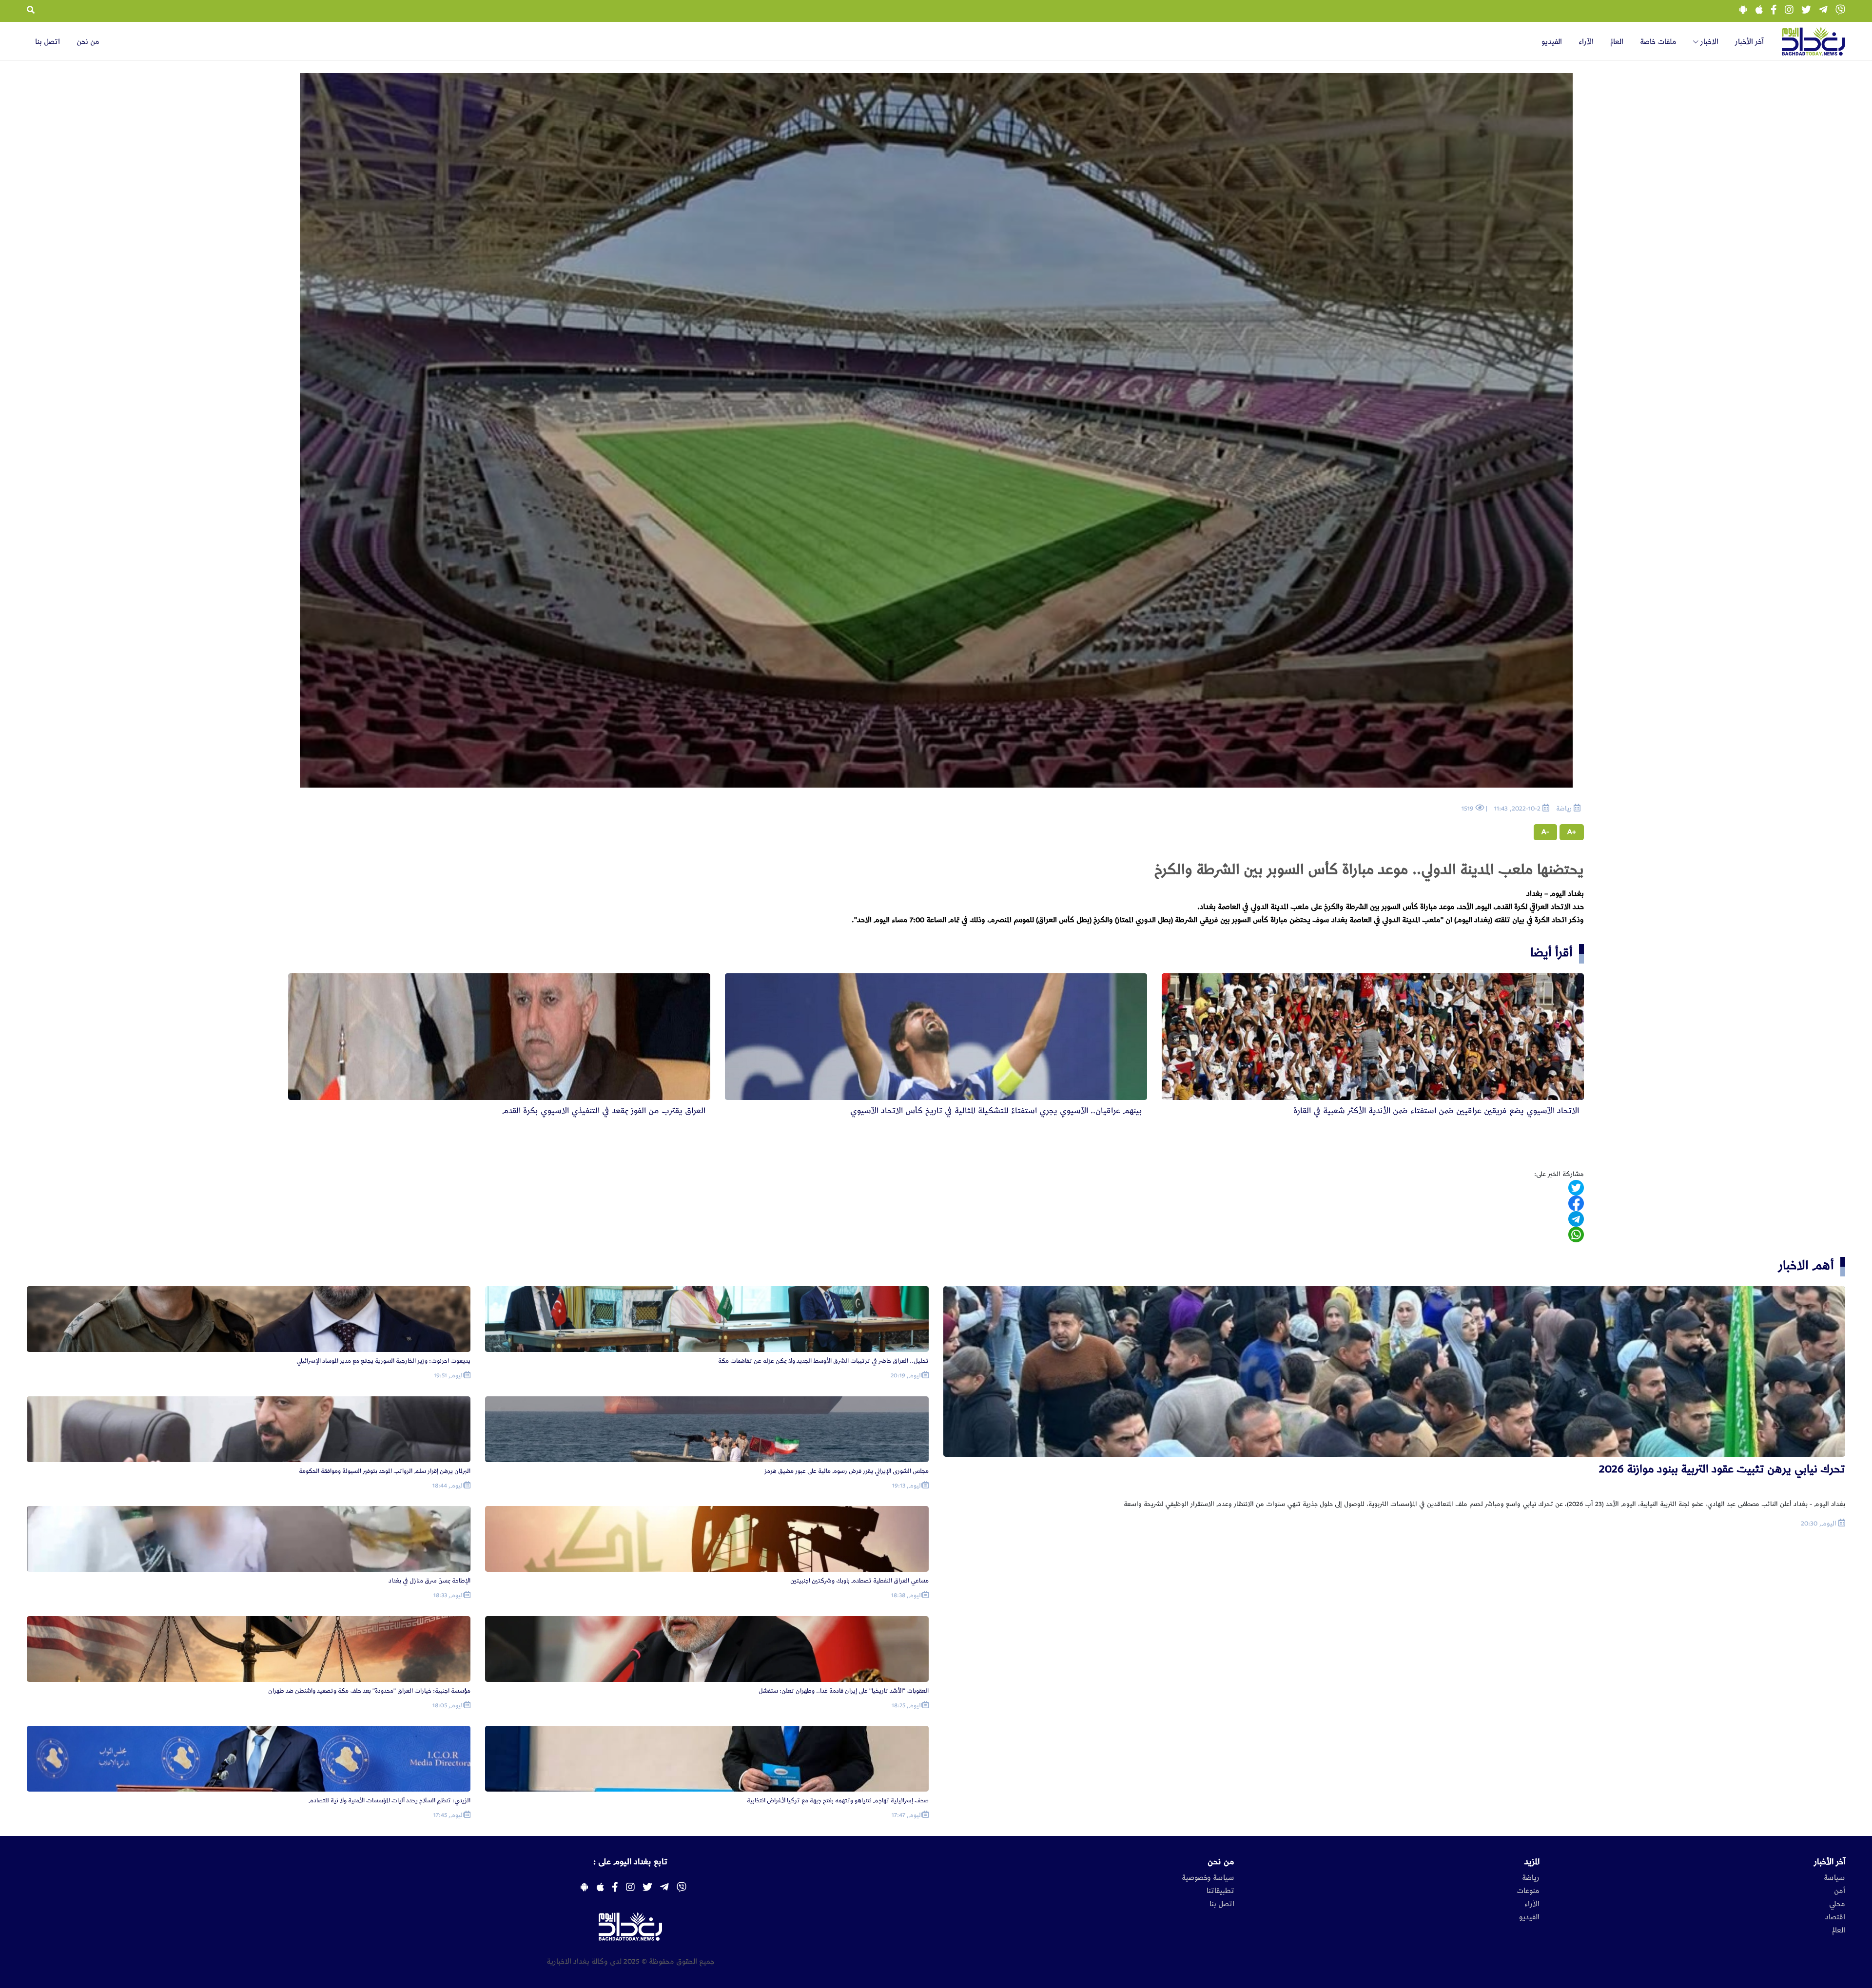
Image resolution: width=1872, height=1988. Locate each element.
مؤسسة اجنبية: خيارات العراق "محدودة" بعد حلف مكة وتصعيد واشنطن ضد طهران (369, 1691)
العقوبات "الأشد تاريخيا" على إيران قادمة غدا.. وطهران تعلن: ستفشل (844, 1691)
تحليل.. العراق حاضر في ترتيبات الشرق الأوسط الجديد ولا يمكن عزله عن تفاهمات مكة (823, 1361)
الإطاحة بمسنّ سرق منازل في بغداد (429, 1581)
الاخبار (1708, 42)
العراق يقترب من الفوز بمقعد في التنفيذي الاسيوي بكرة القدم (604, 1111)
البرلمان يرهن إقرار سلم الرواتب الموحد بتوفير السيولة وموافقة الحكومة (385, 1471)
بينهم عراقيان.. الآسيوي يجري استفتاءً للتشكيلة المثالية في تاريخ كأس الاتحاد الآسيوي (996, 1111)
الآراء (1586, 42)
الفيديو (1552, 42)
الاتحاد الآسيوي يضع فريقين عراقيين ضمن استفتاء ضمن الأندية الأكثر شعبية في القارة (1436, 1111)
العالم (1617, 42)
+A (1572, 832)
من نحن (88, 42)
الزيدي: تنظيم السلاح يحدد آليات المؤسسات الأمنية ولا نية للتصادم (390, 1801)
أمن (1840, 1891)
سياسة (1834, 1878)
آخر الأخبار (1749, 42)
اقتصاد (1835, 1917)
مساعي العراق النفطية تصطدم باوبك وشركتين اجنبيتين (859, 1581)
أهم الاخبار (1806, 1265)
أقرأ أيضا (1551, 953)
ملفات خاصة (1658, 42)
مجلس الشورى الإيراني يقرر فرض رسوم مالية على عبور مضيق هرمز (847, 1471)
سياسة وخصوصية (1208, 1878)
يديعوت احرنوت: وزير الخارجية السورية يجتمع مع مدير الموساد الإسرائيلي (383, 1361)
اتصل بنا (48, 42)
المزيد (1532, 1862)
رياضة (1531, 1878)
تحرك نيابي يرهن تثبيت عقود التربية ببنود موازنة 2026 (1722, 1469)
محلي (1837, 1904)
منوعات (1528, 1891)
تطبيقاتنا (1220, 1891)
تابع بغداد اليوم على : (630, 1862)
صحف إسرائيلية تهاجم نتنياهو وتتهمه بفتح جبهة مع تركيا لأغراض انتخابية (838, 1801)
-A (1545, 832)
